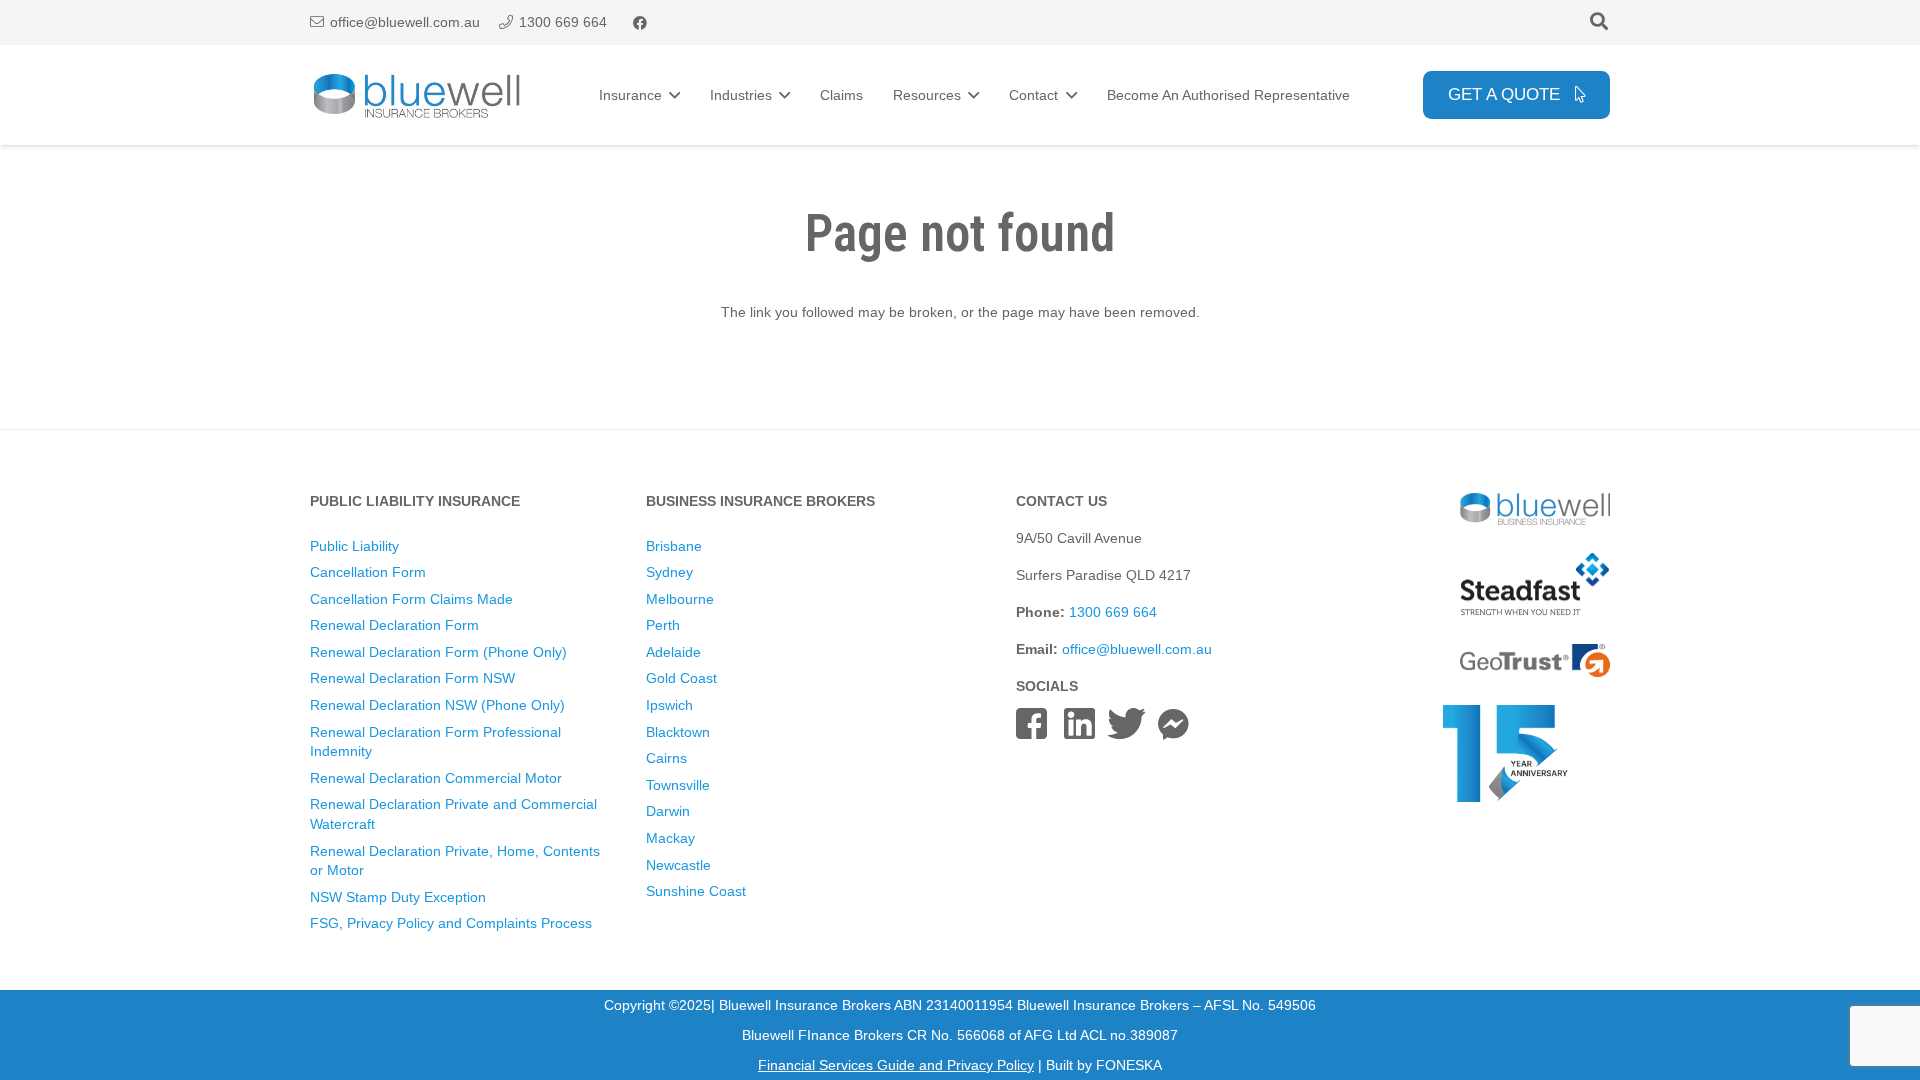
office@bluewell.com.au (1137, 649)
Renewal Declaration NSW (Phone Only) (437, 705)
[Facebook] (640, 23)
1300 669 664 (1113, 612)
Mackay (670, 838)
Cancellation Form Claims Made (411, 599)
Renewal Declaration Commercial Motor (436, 778)
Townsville (678, 785)
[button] (1599, 22)
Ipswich (669, 705)
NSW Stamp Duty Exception (398, 897)
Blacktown (678, 732)
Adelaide (673, 652)
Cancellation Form (368, 572)
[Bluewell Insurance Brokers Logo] (417, 95)
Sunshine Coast (696, 891)
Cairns (666, 758)
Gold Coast (681, 678)
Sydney (669, 572)
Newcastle (678, 865)
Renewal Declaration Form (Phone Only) (438, 652)
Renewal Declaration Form (394, 625)
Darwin (668, 811)
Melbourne (680, 599)
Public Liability (354, 546)
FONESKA (1129, 1065)
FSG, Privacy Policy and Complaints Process (451, 923)
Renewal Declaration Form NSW (412, 678)
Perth (663, 625)
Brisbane (674, 546)
